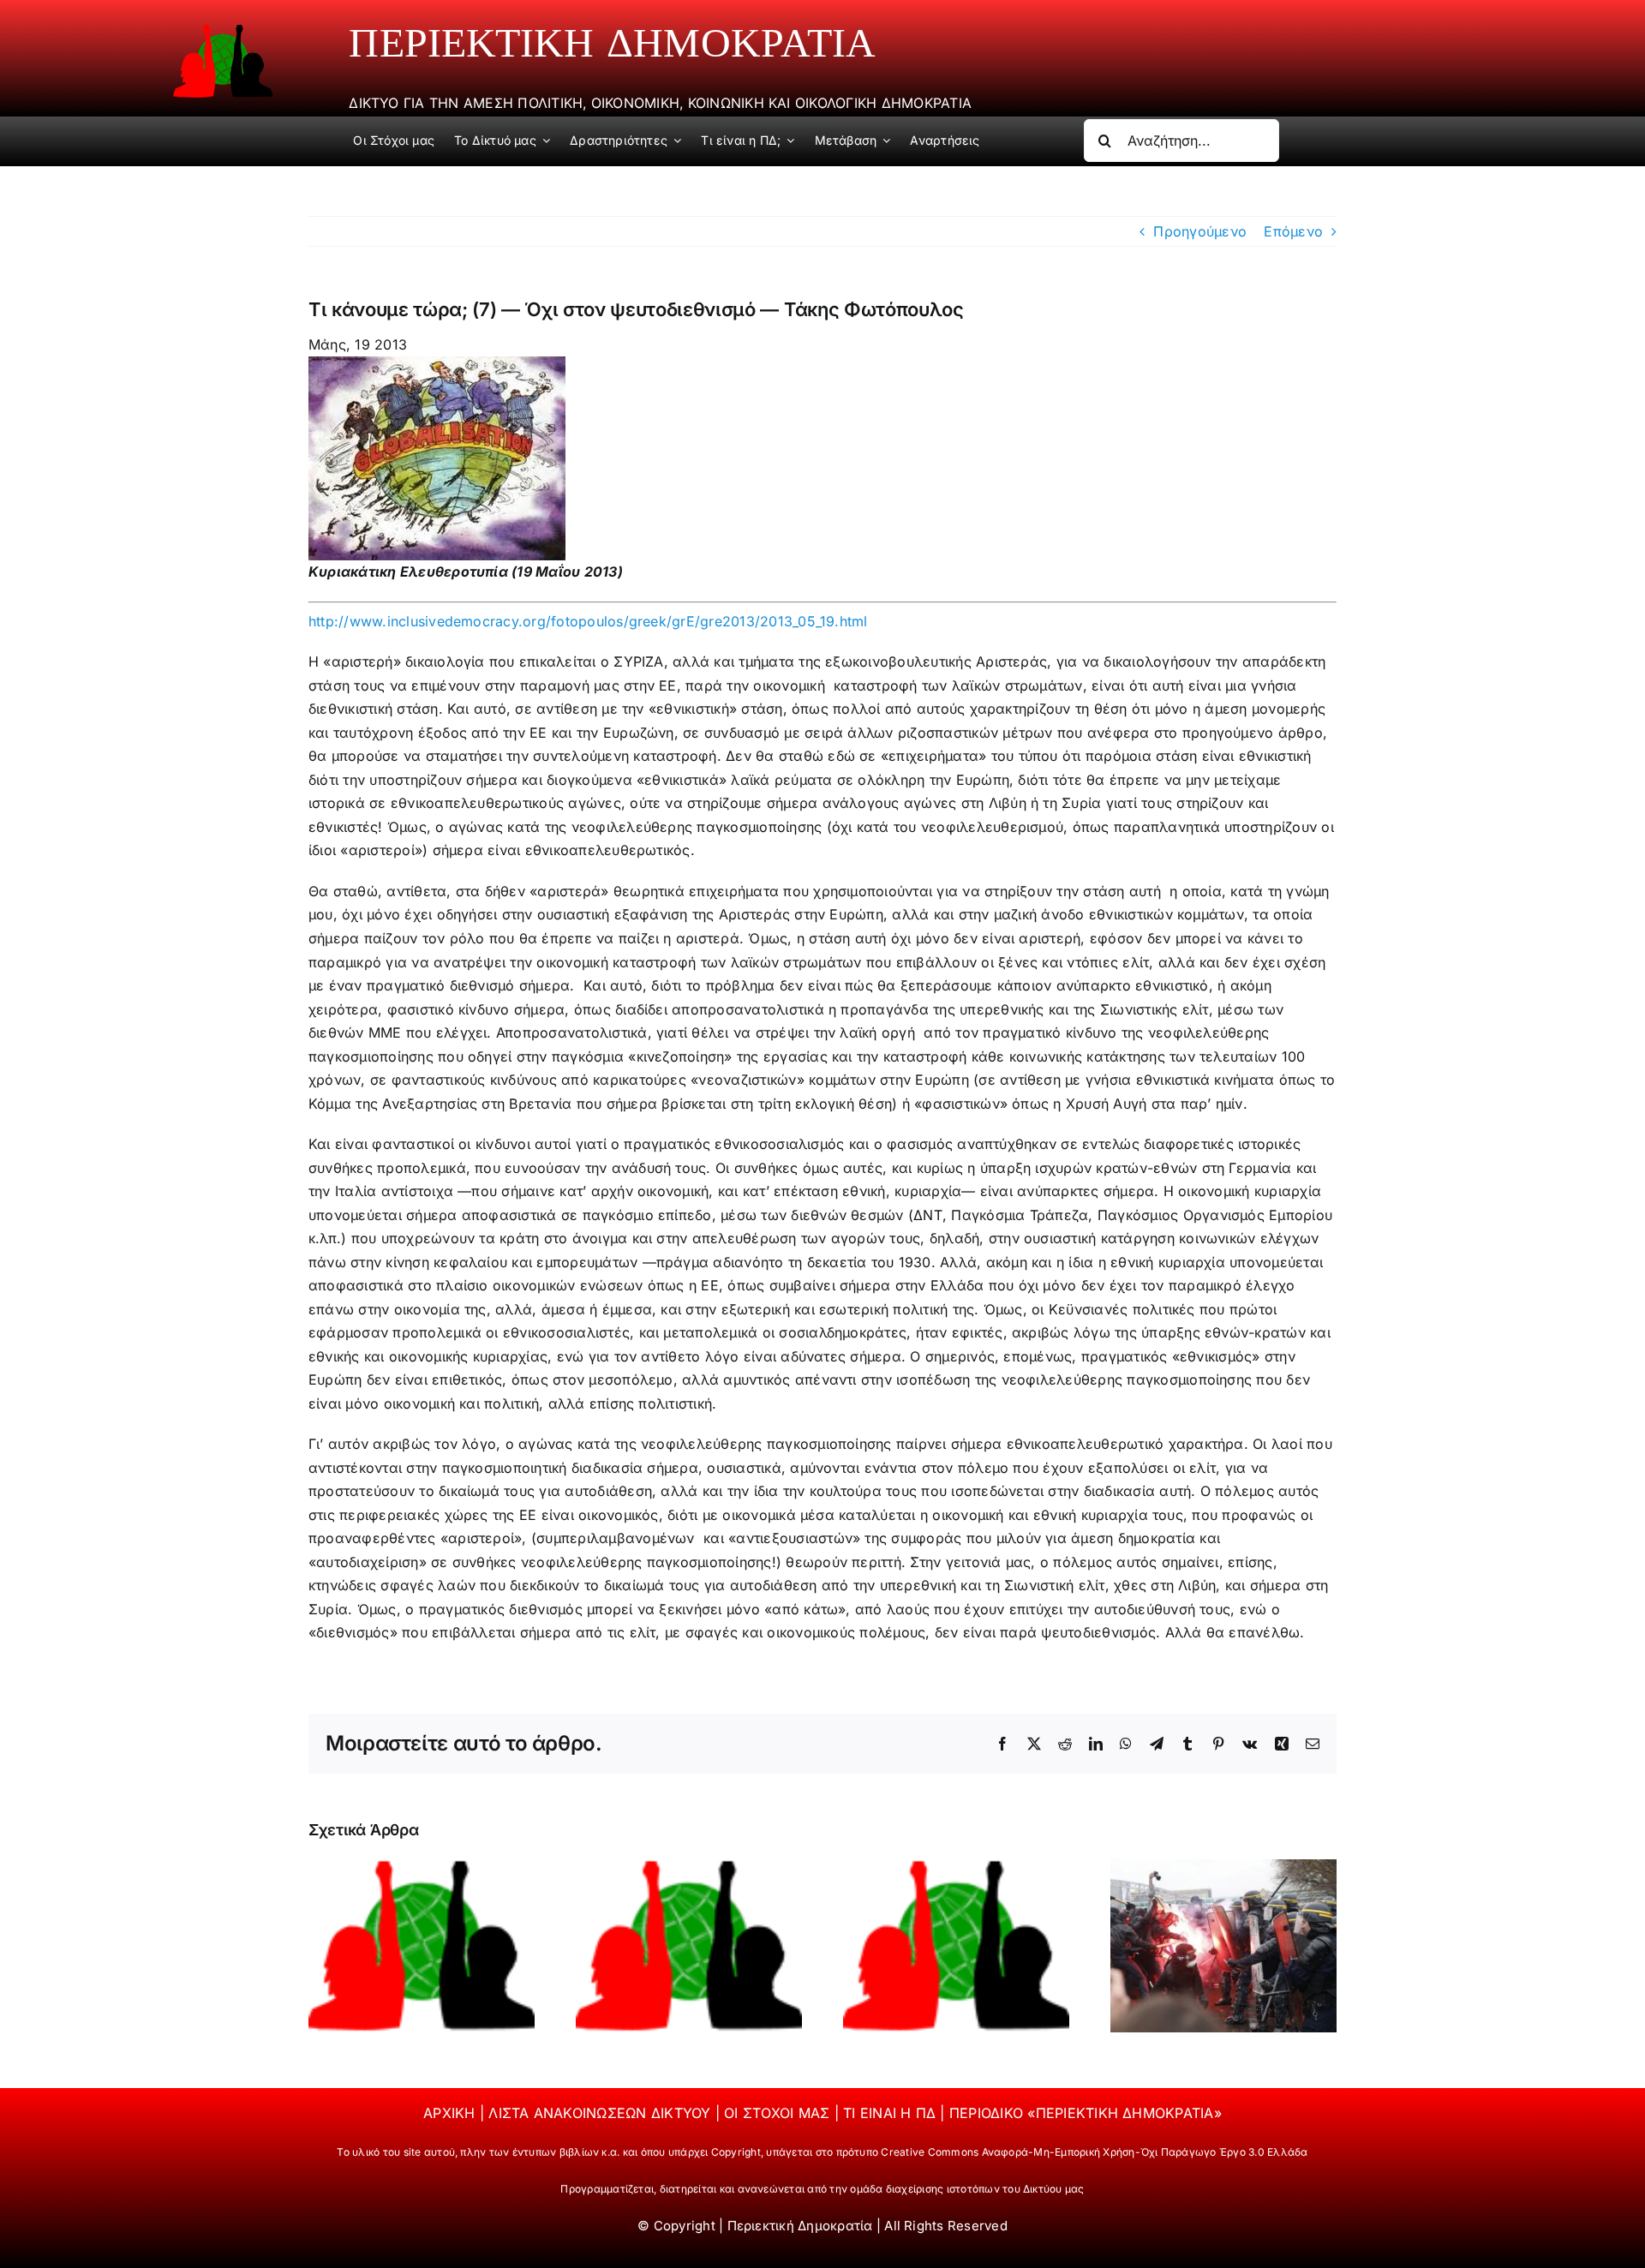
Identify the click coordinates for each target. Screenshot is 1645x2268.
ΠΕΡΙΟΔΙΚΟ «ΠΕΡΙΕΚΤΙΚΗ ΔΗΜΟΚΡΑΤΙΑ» (1086, 2113)
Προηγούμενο (1200, 231)
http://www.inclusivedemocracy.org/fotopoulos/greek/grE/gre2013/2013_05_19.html (588, 621)
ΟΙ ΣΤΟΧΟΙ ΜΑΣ (779, 2113)
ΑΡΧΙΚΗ (452, 2113)
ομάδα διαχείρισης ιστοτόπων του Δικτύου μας (967, 2189)
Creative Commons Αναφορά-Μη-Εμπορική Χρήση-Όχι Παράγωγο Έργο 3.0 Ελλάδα (1094, 2152)
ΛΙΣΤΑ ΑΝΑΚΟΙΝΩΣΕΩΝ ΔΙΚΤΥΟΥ (601, 2113)
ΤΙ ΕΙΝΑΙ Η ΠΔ (891, 2113)
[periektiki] (223, 31)
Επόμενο (1293, 231)
